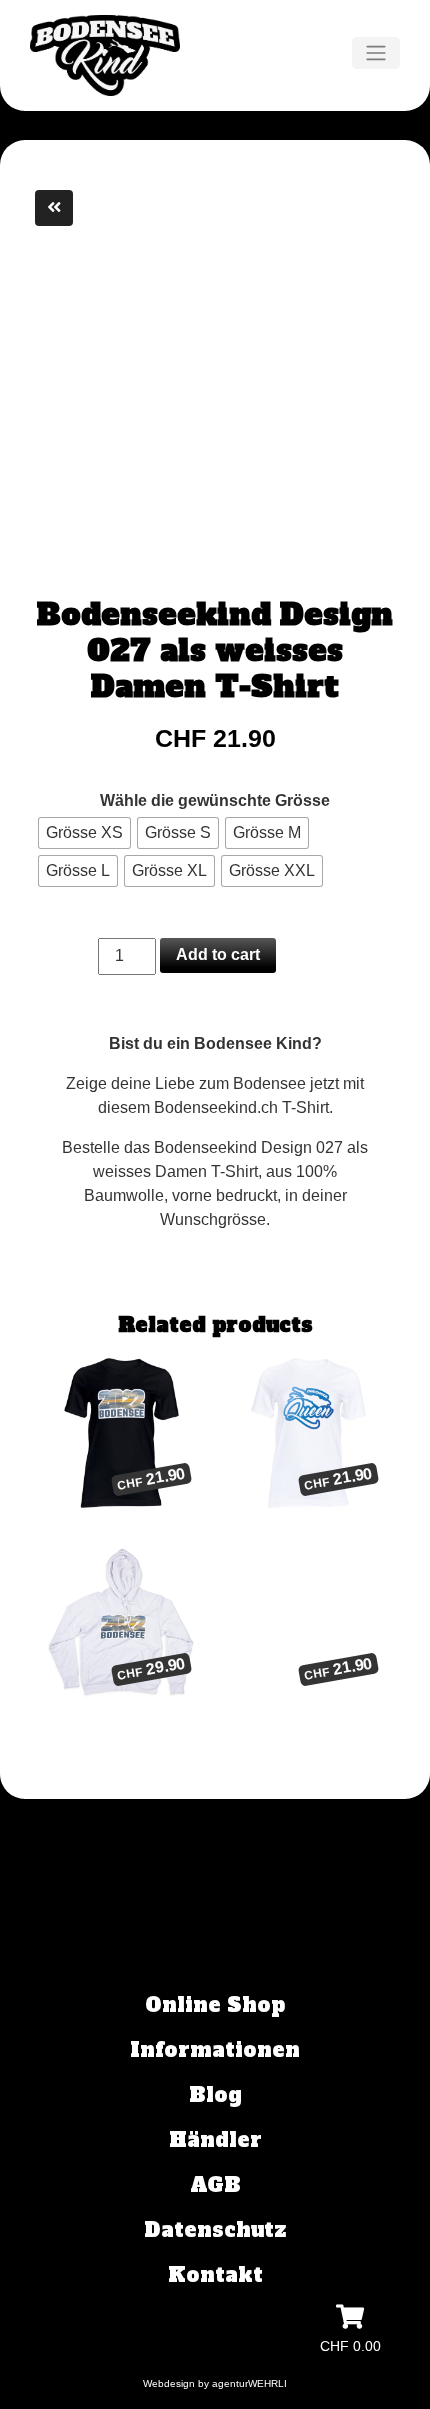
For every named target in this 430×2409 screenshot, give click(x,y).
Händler (215, 2140)
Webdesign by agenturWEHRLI (215, 2383)
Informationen (215, 2050)
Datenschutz (215, 2230)
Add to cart (218, 954)
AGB (215, 2185)
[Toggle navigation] (376, 53)
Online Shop (215, 2005)
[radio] (84, 833)
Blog (215, 2095)
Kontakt (215, 2275)
